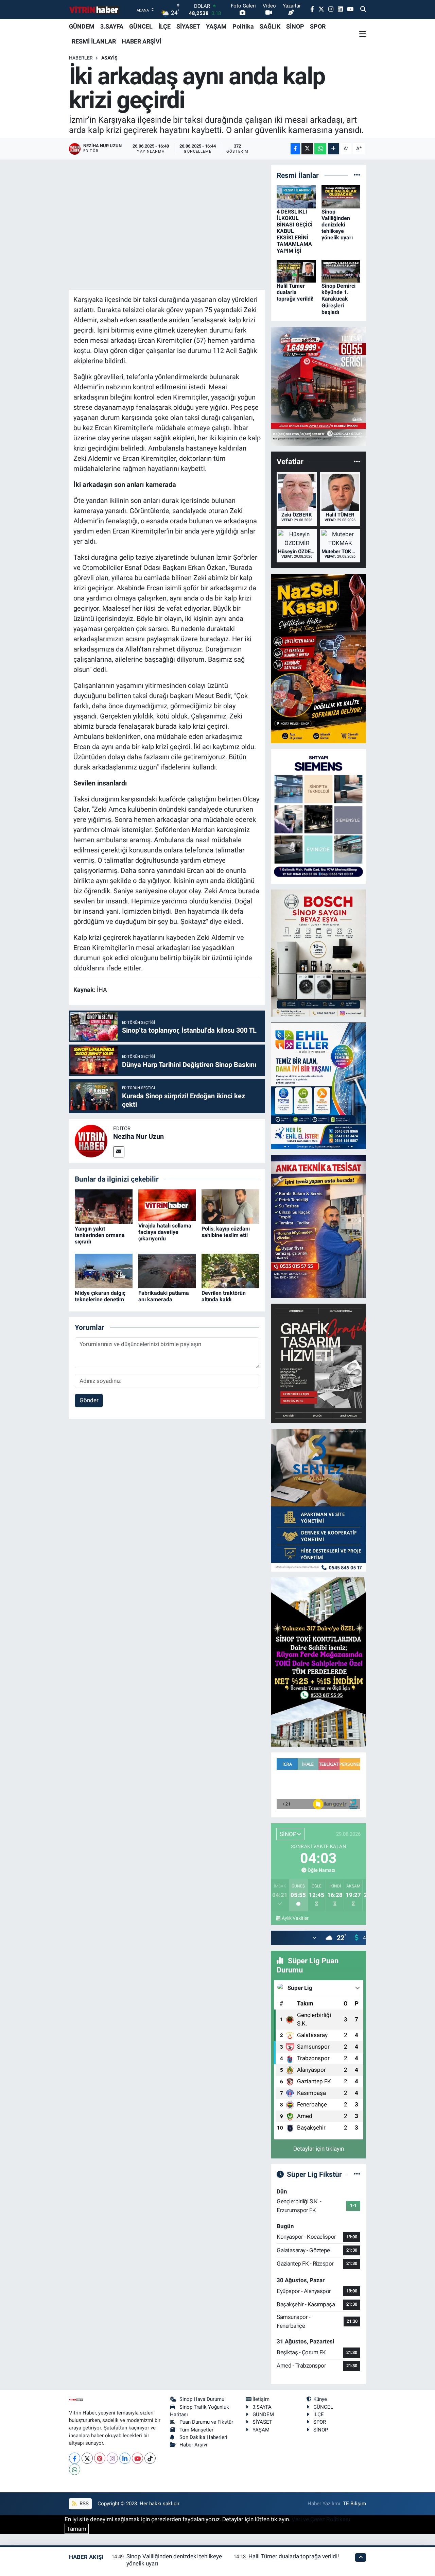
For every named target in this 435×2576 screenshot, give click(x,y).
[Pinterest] (100, 2458)
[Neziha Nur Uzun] (91, 1140)
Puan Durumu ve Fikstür (206, 2422)
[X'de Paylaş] (307, 149)
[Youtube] (137, 2458)
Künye (320, 2399)
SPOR (318, 26)
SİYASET (188, 26)
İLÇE (164, 26)
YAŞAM (216, 26)
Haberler (81, 58)
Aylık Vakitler (295, 1918)
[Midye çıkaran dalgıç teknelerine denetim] (104, 1270)
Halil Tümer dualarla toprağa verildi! (295, 292)
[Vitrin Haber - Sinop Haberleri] (94, 10)
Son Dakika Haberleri (203, 2437)
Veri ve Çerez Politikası (321, 2519)
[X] (87, 2458)
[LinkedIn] (125, 2458)
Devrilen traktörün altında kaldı (224, 1296)
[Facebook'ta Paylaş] (295, 149)
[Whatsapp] (75, 2469)
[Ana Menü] (363, 34)
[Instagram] (112, 2458)
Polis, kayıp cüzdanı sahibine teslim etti (226, 1232)
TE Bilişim (354, 2504)
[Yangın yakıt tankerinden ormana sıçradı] (104, 1206)
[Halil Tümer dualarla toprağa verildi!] (296, 271)
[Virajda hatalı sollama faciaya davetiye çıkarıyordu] (167, 1205)
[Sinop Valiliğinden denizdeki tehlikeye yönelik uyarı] (341, 196)
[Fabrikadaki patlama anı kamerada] (167, 1270)
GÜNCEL (141, 26)
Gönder (89, 1400)
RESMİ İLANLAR (94, 41)
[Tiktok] (150, 2458)
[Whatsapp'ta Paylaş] (320, 149)
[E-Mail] (119, 1152)
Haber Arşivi (193, 2445)
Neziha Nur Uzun (138, 1136)
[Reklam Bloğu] (318, 386)
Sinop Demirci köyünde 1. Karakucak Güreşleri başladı (338, 299)
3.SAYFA (112, 26)
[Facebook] (75, 2458)
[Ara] (363, 10)
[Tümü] (357, 175)
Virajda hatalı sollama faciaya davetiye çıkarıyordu (165, 1232)
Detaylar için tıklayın (319, 2149)
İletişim (261, 2399)
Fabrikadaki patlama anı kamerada (164, 1296)
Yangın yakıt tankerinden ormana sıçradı (100, 1235)
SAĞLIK (270, 26)
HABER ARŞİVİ (142, 41)
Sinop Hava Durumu (202, 2399)
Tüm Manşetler (196, 2430)
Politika (243, 26)
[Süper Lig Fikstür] (357, 2174)
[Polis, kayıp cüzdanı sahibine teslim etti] (230, 1206)
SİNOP (295, 26)
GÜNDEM (82, 26)
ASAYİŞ (109, 58)
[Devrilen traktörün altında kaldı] (230, 1270)
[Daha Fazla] (334, 149)
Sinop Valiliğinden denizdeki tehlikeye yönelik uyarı (337, 225)
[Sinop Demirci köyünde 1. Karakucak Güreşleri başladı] (341, 271)
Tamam (77, 2529)
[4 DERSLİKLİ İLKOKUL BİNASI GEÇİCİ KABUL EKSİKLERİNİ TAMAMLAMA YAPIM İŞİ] (296, 196)
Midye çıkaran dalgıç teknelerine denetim (100, 1296)
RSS (83, 2504)
